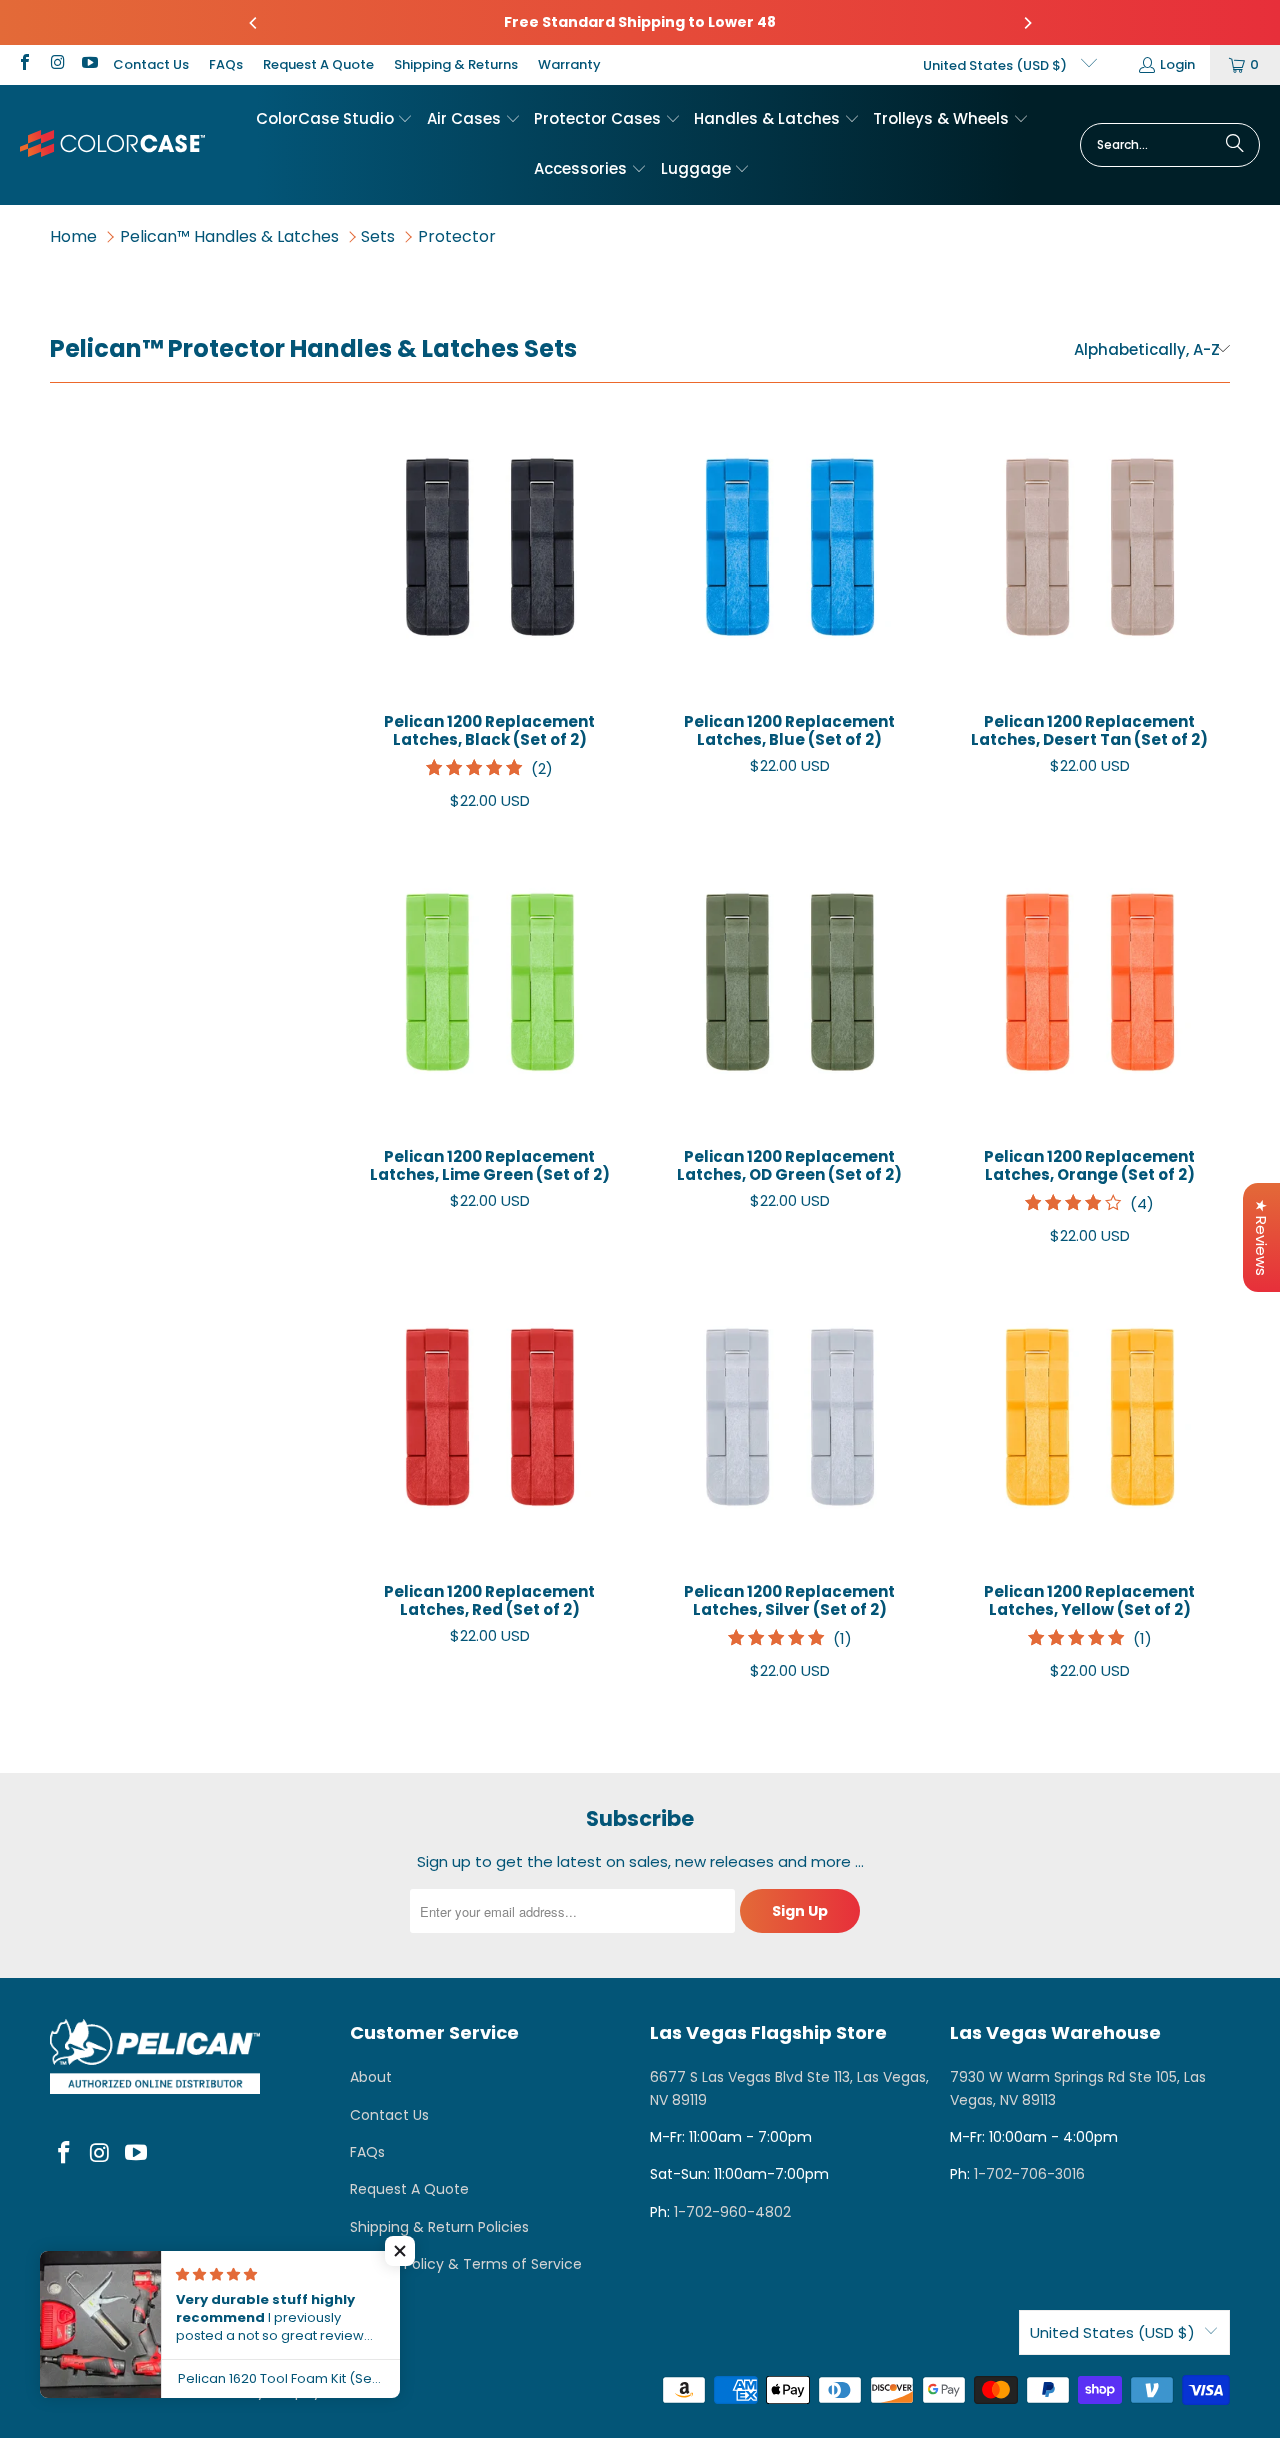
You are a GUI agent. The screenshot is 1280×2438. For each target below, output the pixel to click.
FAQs (226, 64)
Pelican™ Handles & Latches (229, 236)
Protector (457, 236)
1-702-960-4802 (732, 2212)
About (371, 2077)
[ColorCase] (112, 144)
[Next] (1027, 23)
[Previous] (254, 23)
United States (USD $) (996, 65)
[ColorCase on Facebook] (24, 64)
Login (1177, 64)
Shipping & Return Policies (439, 2227)
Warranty (569, 64)
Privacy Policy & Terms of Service (466, 2264)
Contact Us (151, 64)
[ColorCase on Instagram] (56, 64)
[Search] (1235, 145)
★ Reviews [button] (1261, 1237)
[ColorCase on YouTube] (89, 64)
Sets (378, 236)
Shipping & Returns (456, 64)
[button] (335, 120)
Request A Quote (318, 64)
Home (73, 236)
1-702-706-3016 (1029, 2174)
